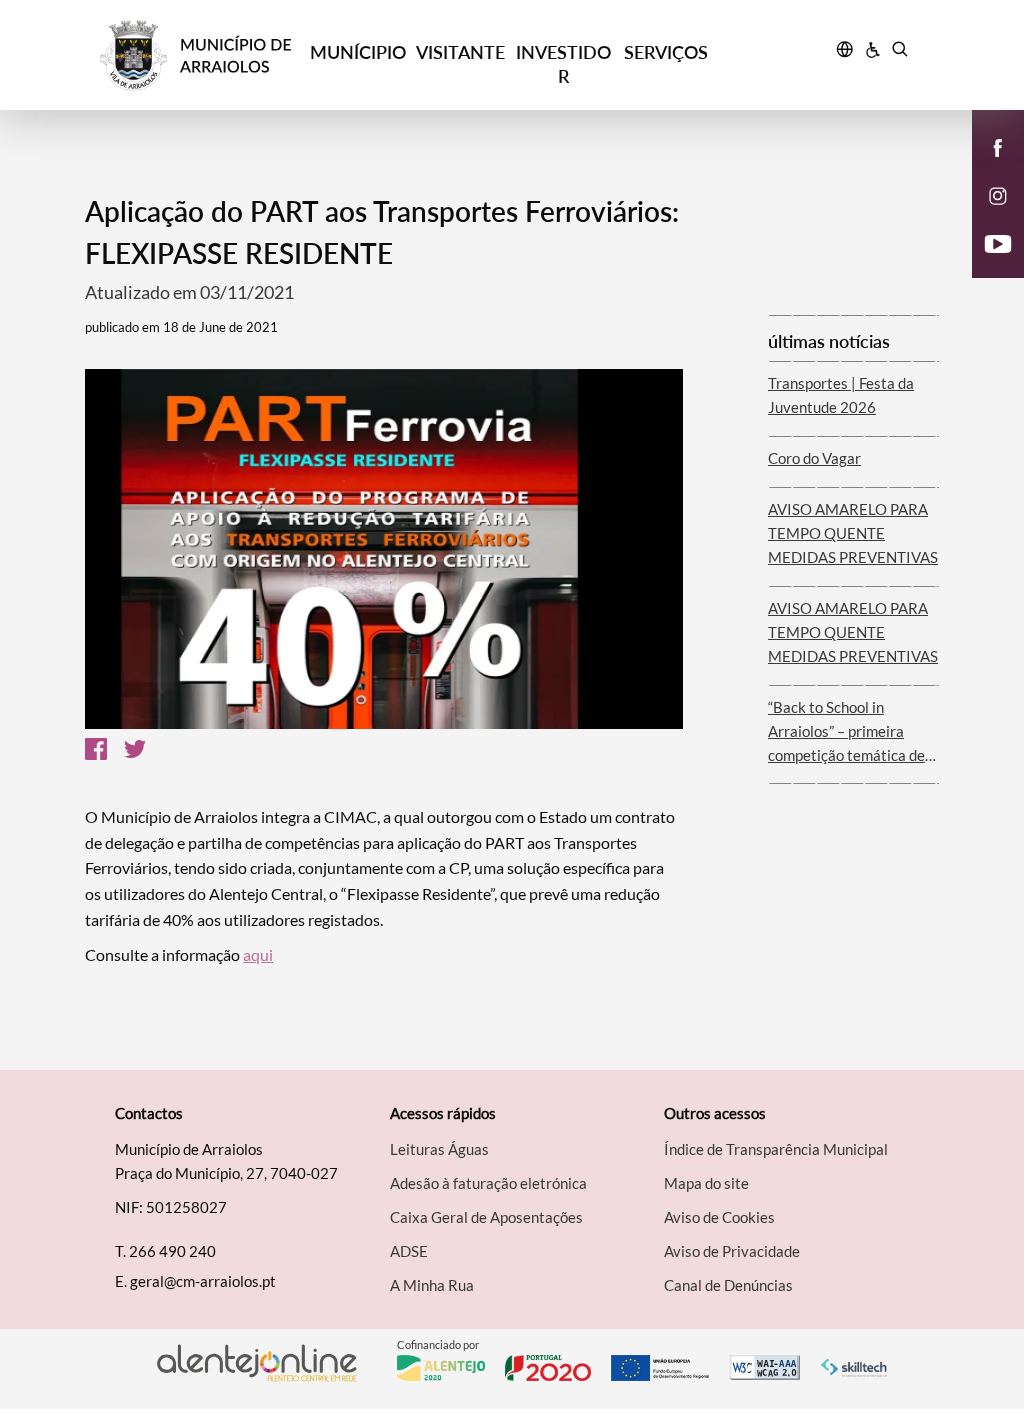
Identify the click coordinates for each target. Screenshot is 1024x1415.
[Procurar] (899, 52)
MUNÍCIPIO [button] (358, 52)
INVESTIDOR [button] (563, 64)
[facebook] (998, 146)
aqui (258, 954)
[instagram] (998, 194)
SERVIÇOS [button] (666, 52)
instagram (986, 216)
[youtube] (998, 242)
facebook (986, 168)
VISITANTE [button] (460, 52)
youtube (986, 264)
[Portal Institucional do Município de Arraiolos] (203, 55)
